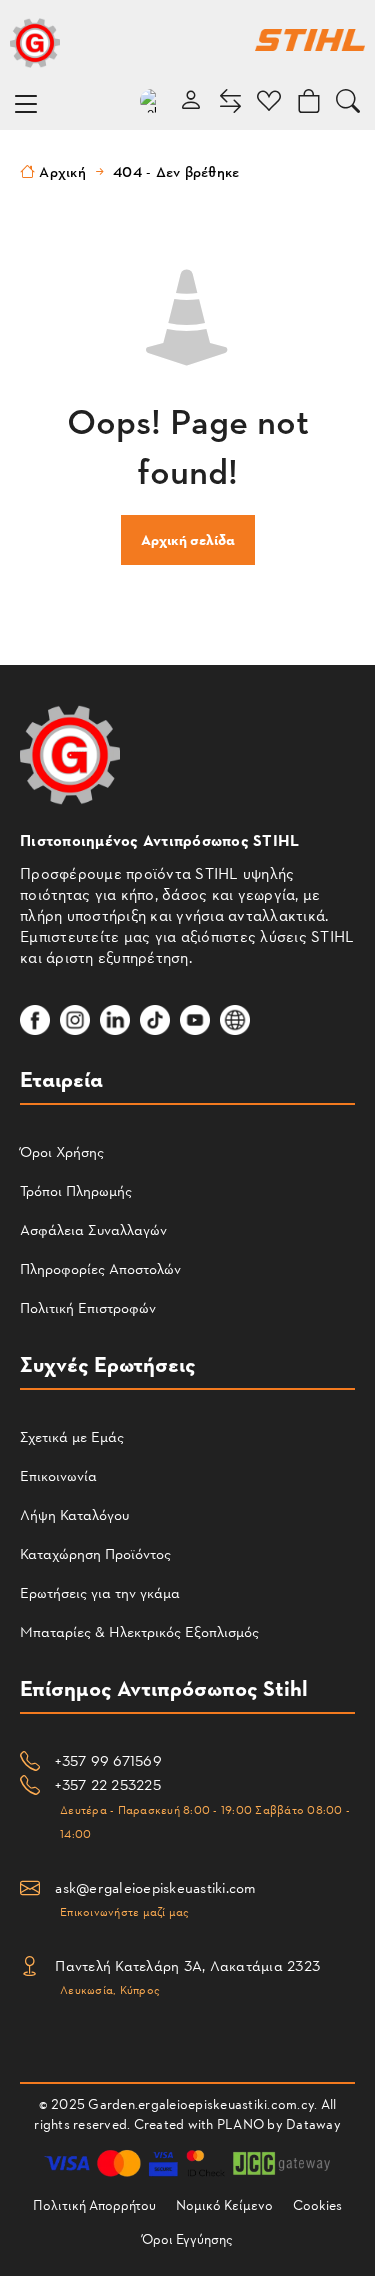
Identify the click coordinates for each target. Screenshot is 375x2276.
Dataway (313, 2123)
